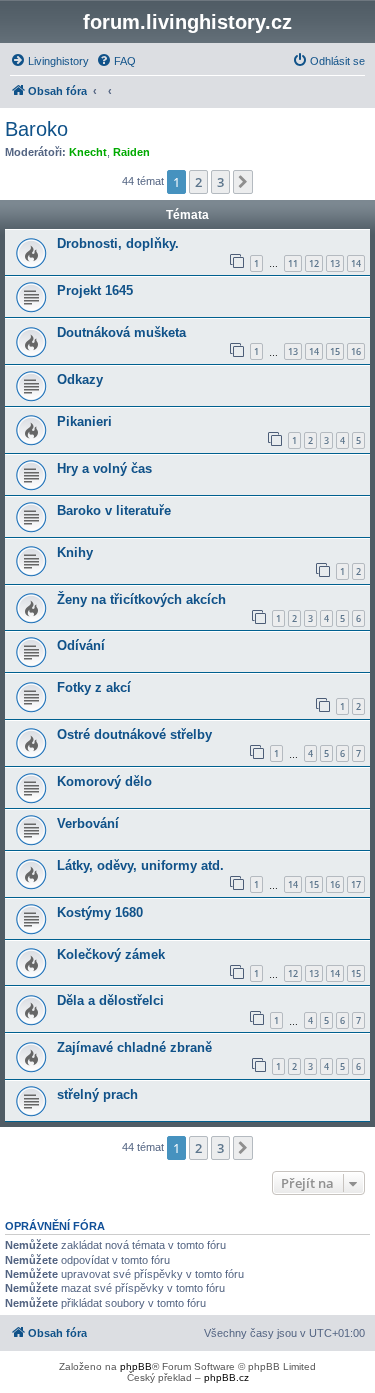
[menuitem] (49, 61)
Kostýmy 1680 (100, 912)
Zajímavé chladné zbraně (134, 1047)
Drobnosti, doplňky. (118, 243)
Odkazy (80, 379)
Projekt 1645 (95, 290)
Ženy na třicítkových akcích (141, 599)
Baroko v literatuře (114, 510)
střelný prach (97, 1094)
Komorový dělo (104, 781)
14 (356, 263)
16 (356, 351)
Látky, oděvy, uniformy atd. (140, 865)
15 (335, 351)
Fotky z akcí (94, 687)
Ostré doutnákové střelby (134, 734)
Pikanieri (84, 421)
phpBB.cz (226, 1377)
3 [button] (220, 182)
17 (356, 884)
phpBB (136, 1366)
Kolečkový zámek (111, 954)
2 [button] (198, 182)
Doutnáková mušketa (121, 332)
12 (314, 263)
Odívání (81, 645)
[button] (243, 182)
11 (293, 263)
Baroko (36, 129)
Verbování (88, 823)
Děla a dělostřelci (110, 1000)
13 (335, 263)
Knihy (75, 552)
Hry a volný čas (104, 468)
